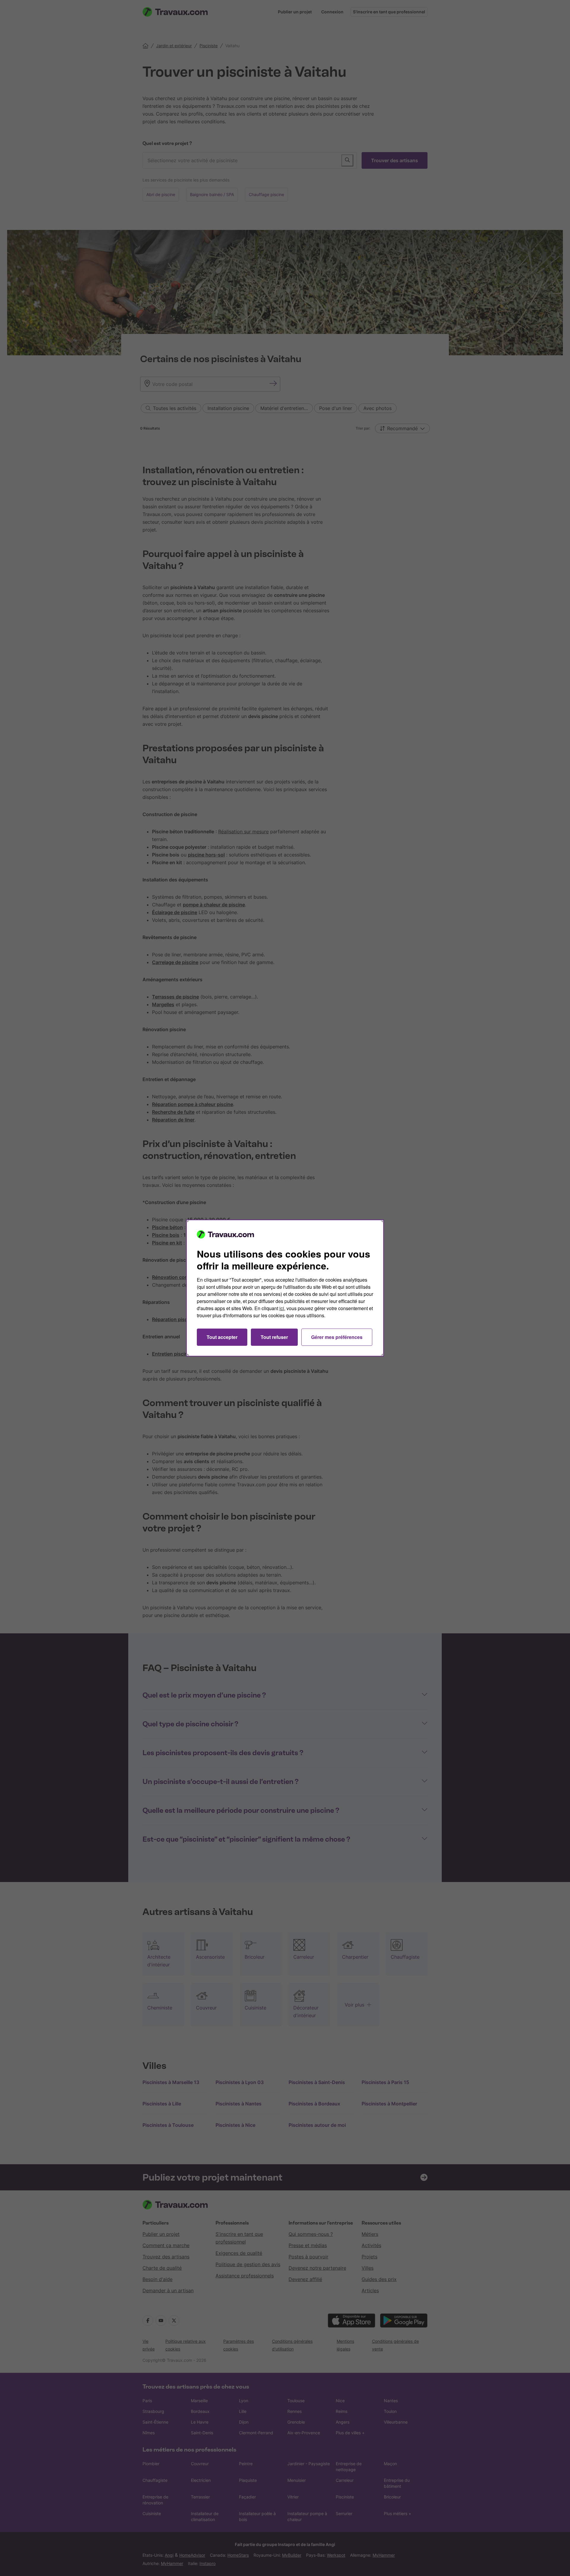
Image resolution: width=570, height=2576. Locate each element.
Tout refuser (274, 1337)
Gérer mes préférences (337, 1337)
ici (282, 1308)
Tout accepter (222, 1337)
